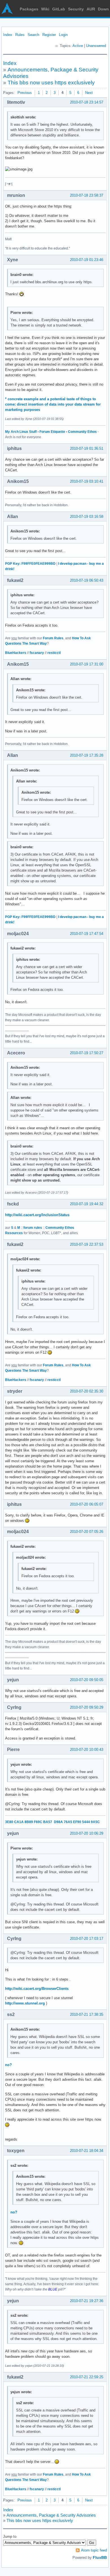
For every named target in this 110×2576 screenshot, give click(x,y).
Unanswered (96, 46)
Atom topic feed (94, 2550)
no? (8, 2065)
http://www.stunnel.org (25, 2003)
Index (8, 35)
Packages (29, 9)
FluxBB (100, 2557)
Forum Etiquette (52, 432)
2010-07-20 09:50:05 (87, 1680)
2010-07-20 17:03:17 (87, 1939)
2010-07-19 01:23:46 (87, 260)
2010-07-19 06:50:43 (87, 580)
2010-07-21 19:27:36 (87, 2301)
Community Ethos (82, 432)
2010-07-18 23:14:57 (87, 102)
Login (63, 35)
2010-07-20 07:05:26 (87, 1532)
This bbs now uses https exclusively (51, 83)
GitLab (59, 9)
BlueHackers (16, 653)
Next (89, 93)
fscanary (37, 653)
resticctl (54, 653)
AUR (91, 9)
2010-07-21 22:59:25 (87, 2377)
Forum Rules (53, 638)
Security (76, 9)
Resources (14, 1233)
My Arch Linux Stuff (21, 432)
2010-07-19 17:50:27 (87, 1053)
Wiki (45, 9)
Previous (25, 93)
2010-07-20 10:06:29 (87, 1833)
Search (33, 35)
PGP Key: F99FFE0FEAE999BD (30, 564)
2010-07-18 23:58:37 (87, 195)
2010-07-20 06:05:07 (87, 1504)
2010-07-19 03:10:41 (87, 481)
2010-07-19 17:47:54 (87, 934)
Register (49, 35)
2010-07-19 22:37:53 (87, 1244)
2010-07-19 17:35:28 (87, 755)
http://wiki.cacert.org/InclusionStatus (37, 1215)
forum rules (33, 1228)
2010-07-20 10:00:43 (87, 1750)
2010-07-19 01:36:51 (87, 448)
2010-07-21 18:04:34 (87, 2151)
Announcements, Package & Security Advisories (51, 2515)
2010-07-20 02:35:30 (87, 1391)
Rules (20, 35)
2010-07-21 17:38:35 (87, 2014)
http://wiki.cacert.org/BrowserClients (37, 1989)
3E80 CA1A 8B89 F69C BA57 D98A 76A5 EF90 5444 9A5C (52, 1822)
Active (78, 46)
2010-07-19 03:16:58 (87, 517)
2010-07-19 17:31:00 (87, 664)
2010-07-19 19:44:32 (87, 1204)
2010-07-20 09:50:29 (87, 1707)
